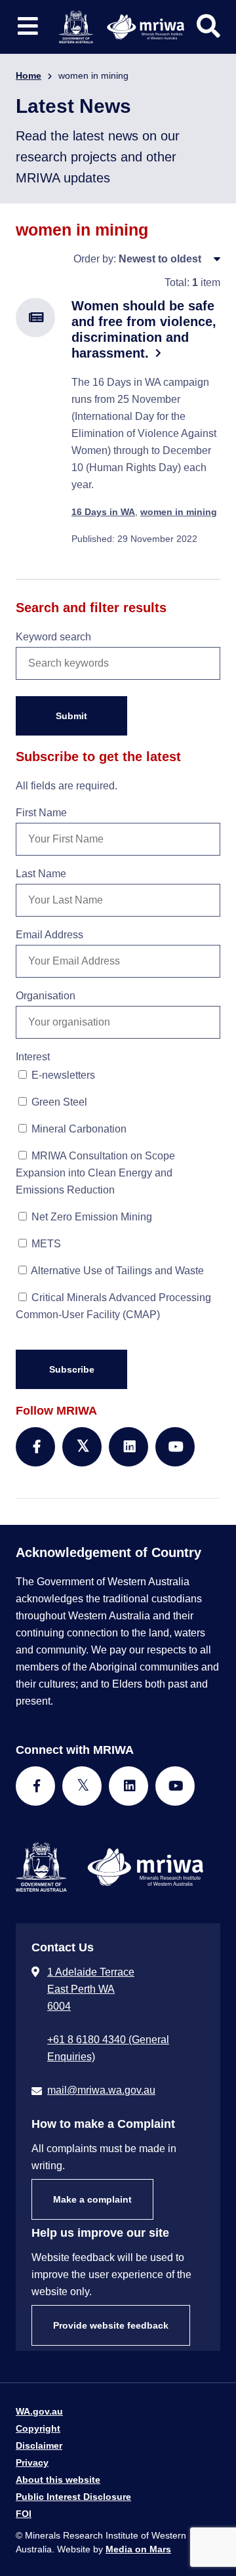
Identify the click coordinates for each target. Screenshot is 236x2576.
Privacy (32, 2462)
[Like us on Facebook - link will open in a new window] (35, 1786)
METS (45, 1244)
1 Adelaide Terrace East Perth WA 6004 (91, 1989)
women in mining (179, 512)
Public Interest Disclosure (73, 2497)
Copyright (38, 2428)
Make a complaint (92, 2199)
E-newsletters (62, 1075)
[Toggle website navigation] (28, 27)
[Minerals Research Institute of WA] (122, 26)
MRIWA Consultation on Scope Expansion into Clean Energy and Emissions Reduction (95, 1173)
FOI (24, 2514)
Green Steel (58, 1102)
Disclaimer (39, 2445)
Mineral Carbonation (78, 1129)
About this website (58, 2480)
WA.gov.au (39, 2411)
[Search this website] (208, 26)
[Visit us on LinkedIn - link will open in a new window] (128, 1786)
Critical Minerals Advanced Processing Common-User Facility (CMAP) (113, 1306)
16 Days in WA (103, 512)
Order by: (95, 259)
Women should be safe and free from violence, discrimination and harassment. (144, 329)
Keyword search (53, 637)
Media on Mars (138, 2549)
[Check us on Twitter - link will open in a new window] (82, 1786)
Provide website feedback (111, 2325)
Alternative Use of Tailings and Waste (116, 1271)
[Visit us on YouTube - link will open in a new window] (175, 1786)
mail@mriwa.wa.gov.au (101, 2090)
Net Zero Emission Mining (90, 1217)
